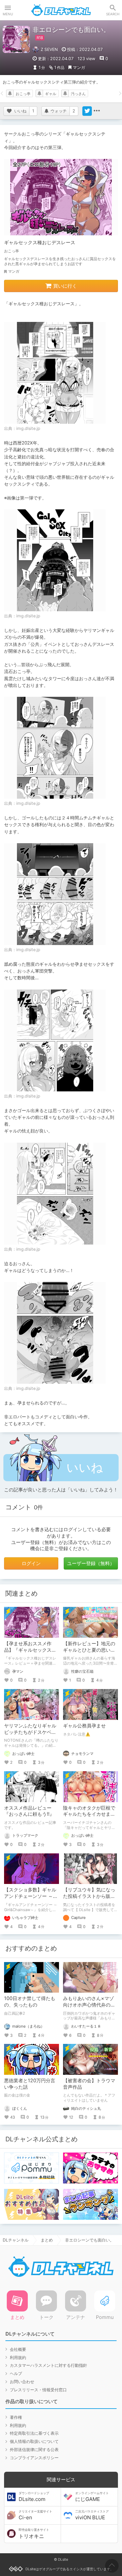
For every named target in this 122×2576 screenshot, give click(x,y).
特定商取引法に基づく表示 (34, 2433)
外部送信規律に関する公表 (34, 2450)
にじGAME (92, 2497)
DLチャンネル (61, 10)
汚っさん (78, 94)
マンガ (79, 67)
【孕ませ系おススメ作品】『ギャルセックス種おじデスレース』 (30, 1650)
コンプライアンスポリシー (34, 2458)
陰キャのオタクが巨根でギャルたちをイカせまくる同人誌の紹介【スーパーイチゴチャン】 (89, 1817)
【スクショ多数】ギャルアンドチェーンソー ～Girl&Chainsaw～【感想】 (30, 1899)
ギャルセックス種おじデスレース (40, 242)
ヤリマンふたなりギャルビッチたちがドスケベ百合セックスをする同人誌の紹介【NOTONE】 (30, 1735)
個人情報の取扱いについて (34, 2441)
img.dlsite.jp (28, 428)
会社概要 (18, 2349)
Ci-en (35, 2515)
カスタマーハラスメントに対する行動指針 (48, 2365)
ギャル (51, 94)
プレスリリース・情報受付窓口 (38, 2390)
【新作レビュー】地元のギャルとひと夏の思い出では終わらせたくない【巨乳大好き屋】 (89, 1653)
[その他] (97, 111)
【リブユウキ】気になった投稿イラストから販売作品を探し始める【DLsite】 (89, 1899)
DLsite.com (34, 2497)
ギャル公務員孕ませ (84, 1726)
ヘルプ (16, 2373)
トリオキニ (34, 2534)
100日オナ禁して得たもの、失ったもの (30, 2001)
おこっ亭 (23, 94)
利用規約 (18, 2357)
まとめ (47, 2240)
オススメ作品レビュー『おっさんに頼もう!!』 (29, 1811)
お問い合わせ (22, 2382)
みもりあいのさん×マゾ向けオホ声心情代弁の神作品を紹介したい (89, 2005)
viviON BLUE (92, 2515)
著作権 (16, 2417)
